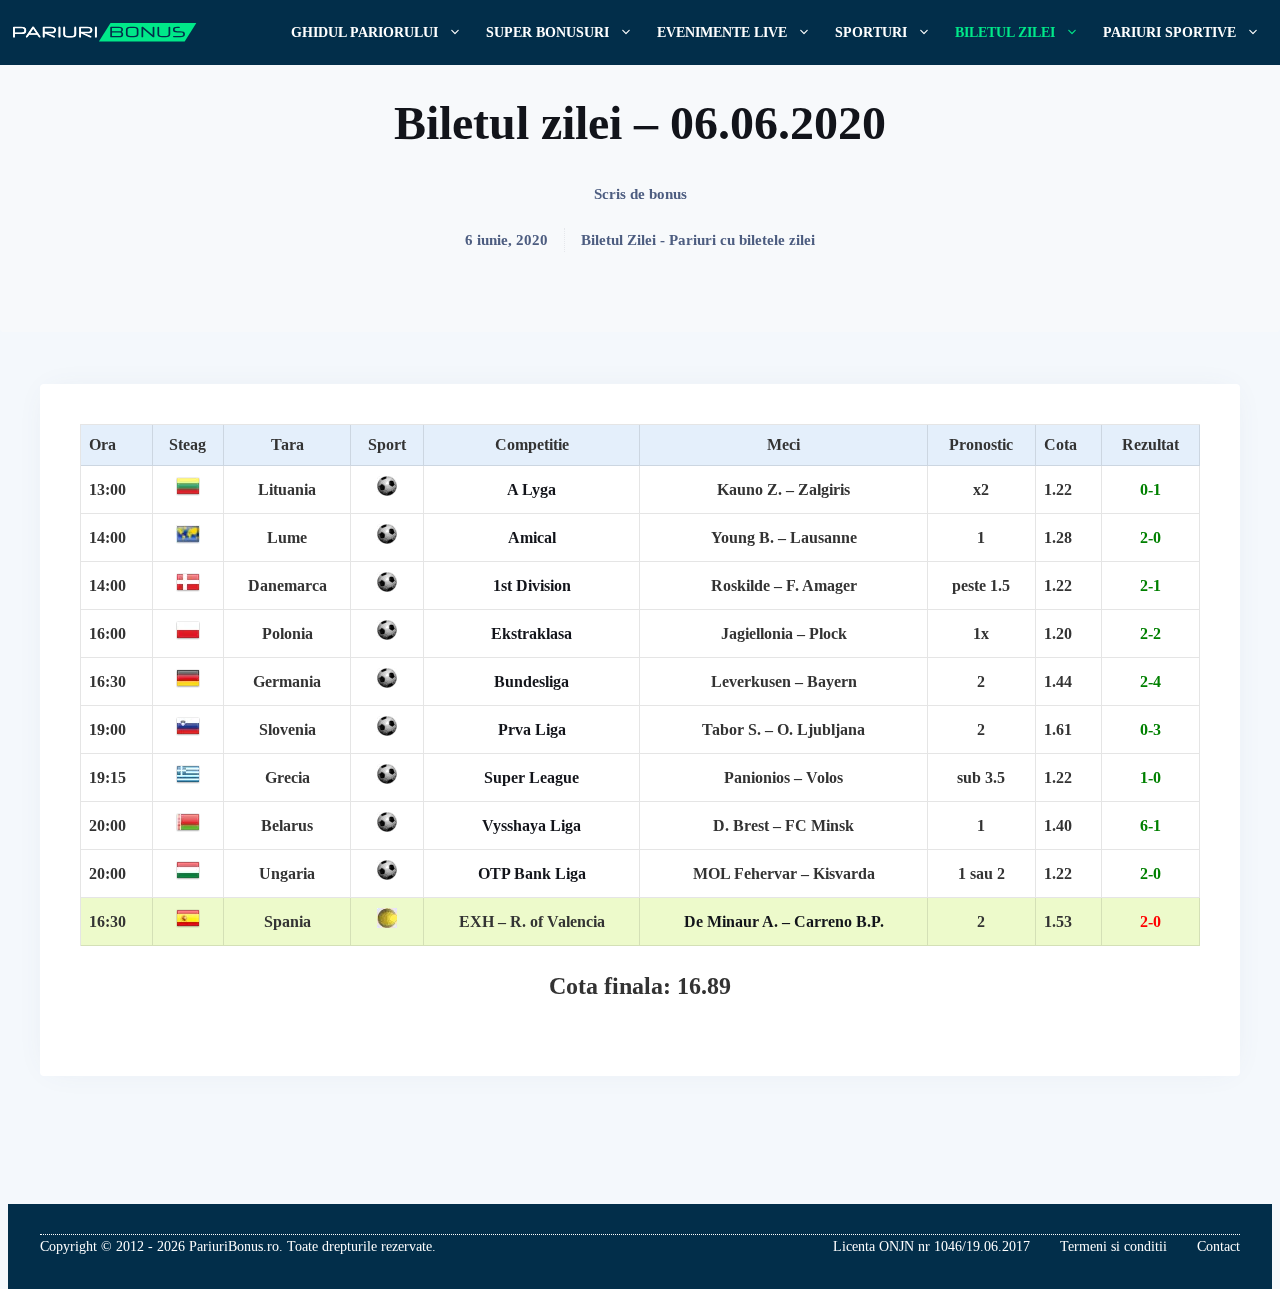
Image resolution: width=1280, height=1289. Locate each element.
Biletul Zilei (1005, 32)
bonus (668, 194)
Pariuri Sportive (1169, 32)
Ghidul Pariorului (364, 32)
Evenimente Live (722, 32)
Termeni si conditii (1113, 1246)
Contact (1218, 1246)
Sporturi (871, 32)
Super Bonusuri (547, 32)
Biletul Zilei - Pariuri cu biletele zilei (698, 240)
